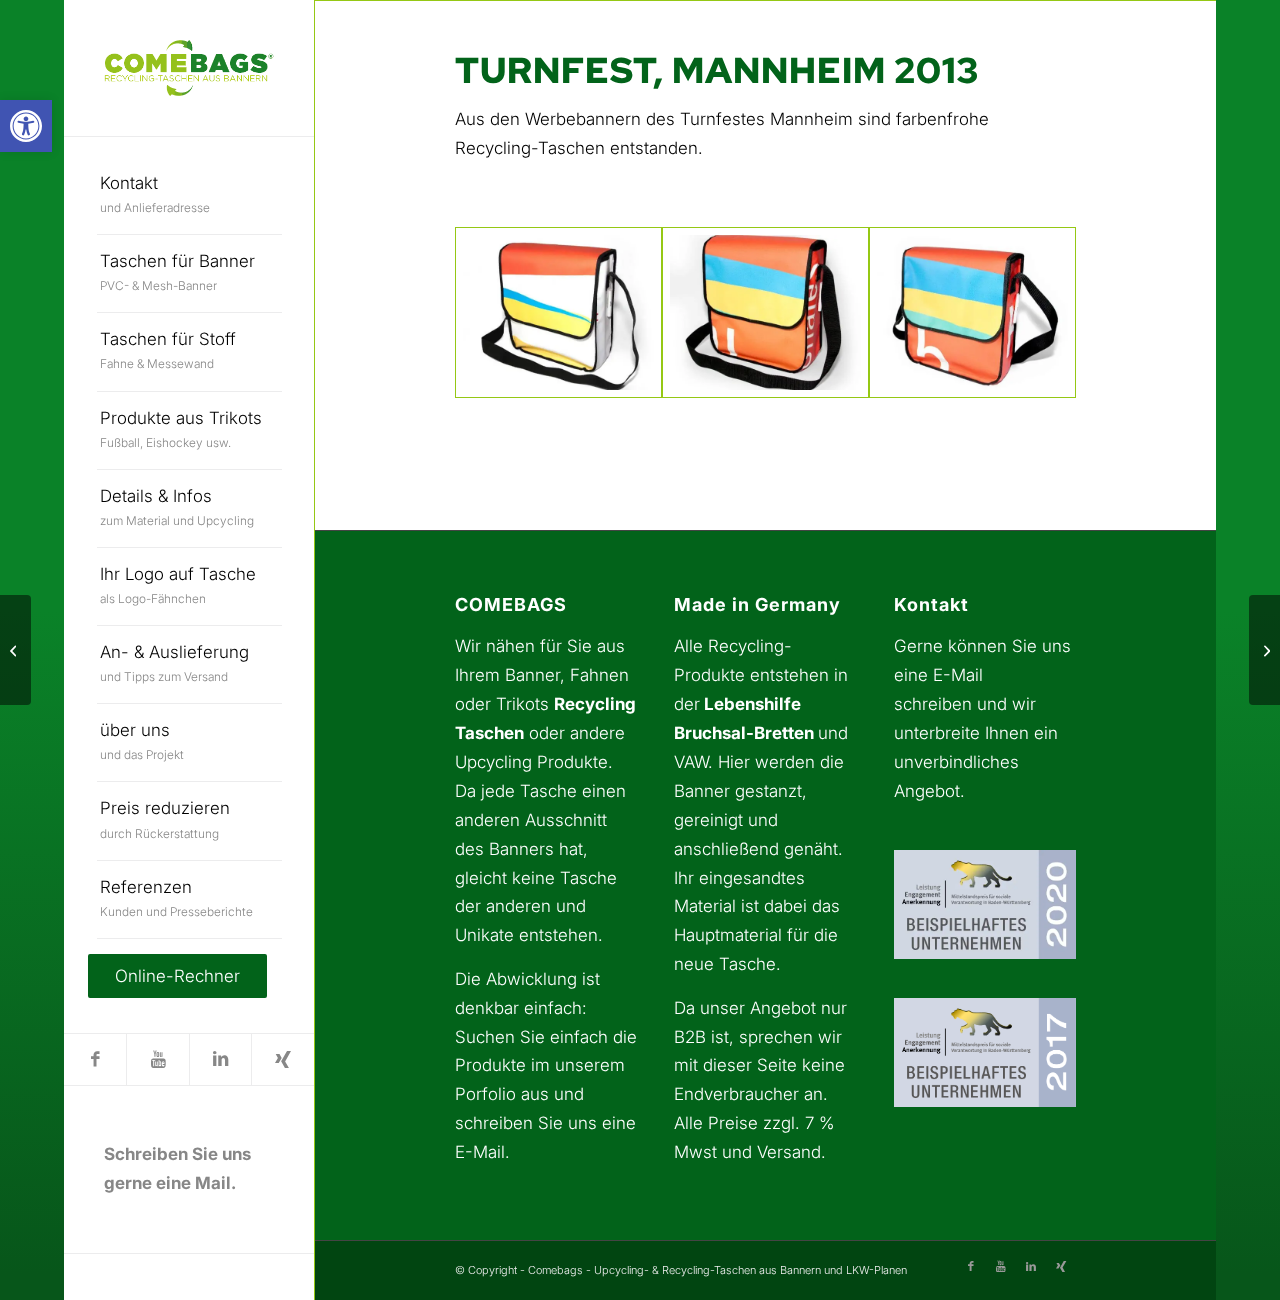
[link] (26, 126)
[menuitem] (189, 196)
